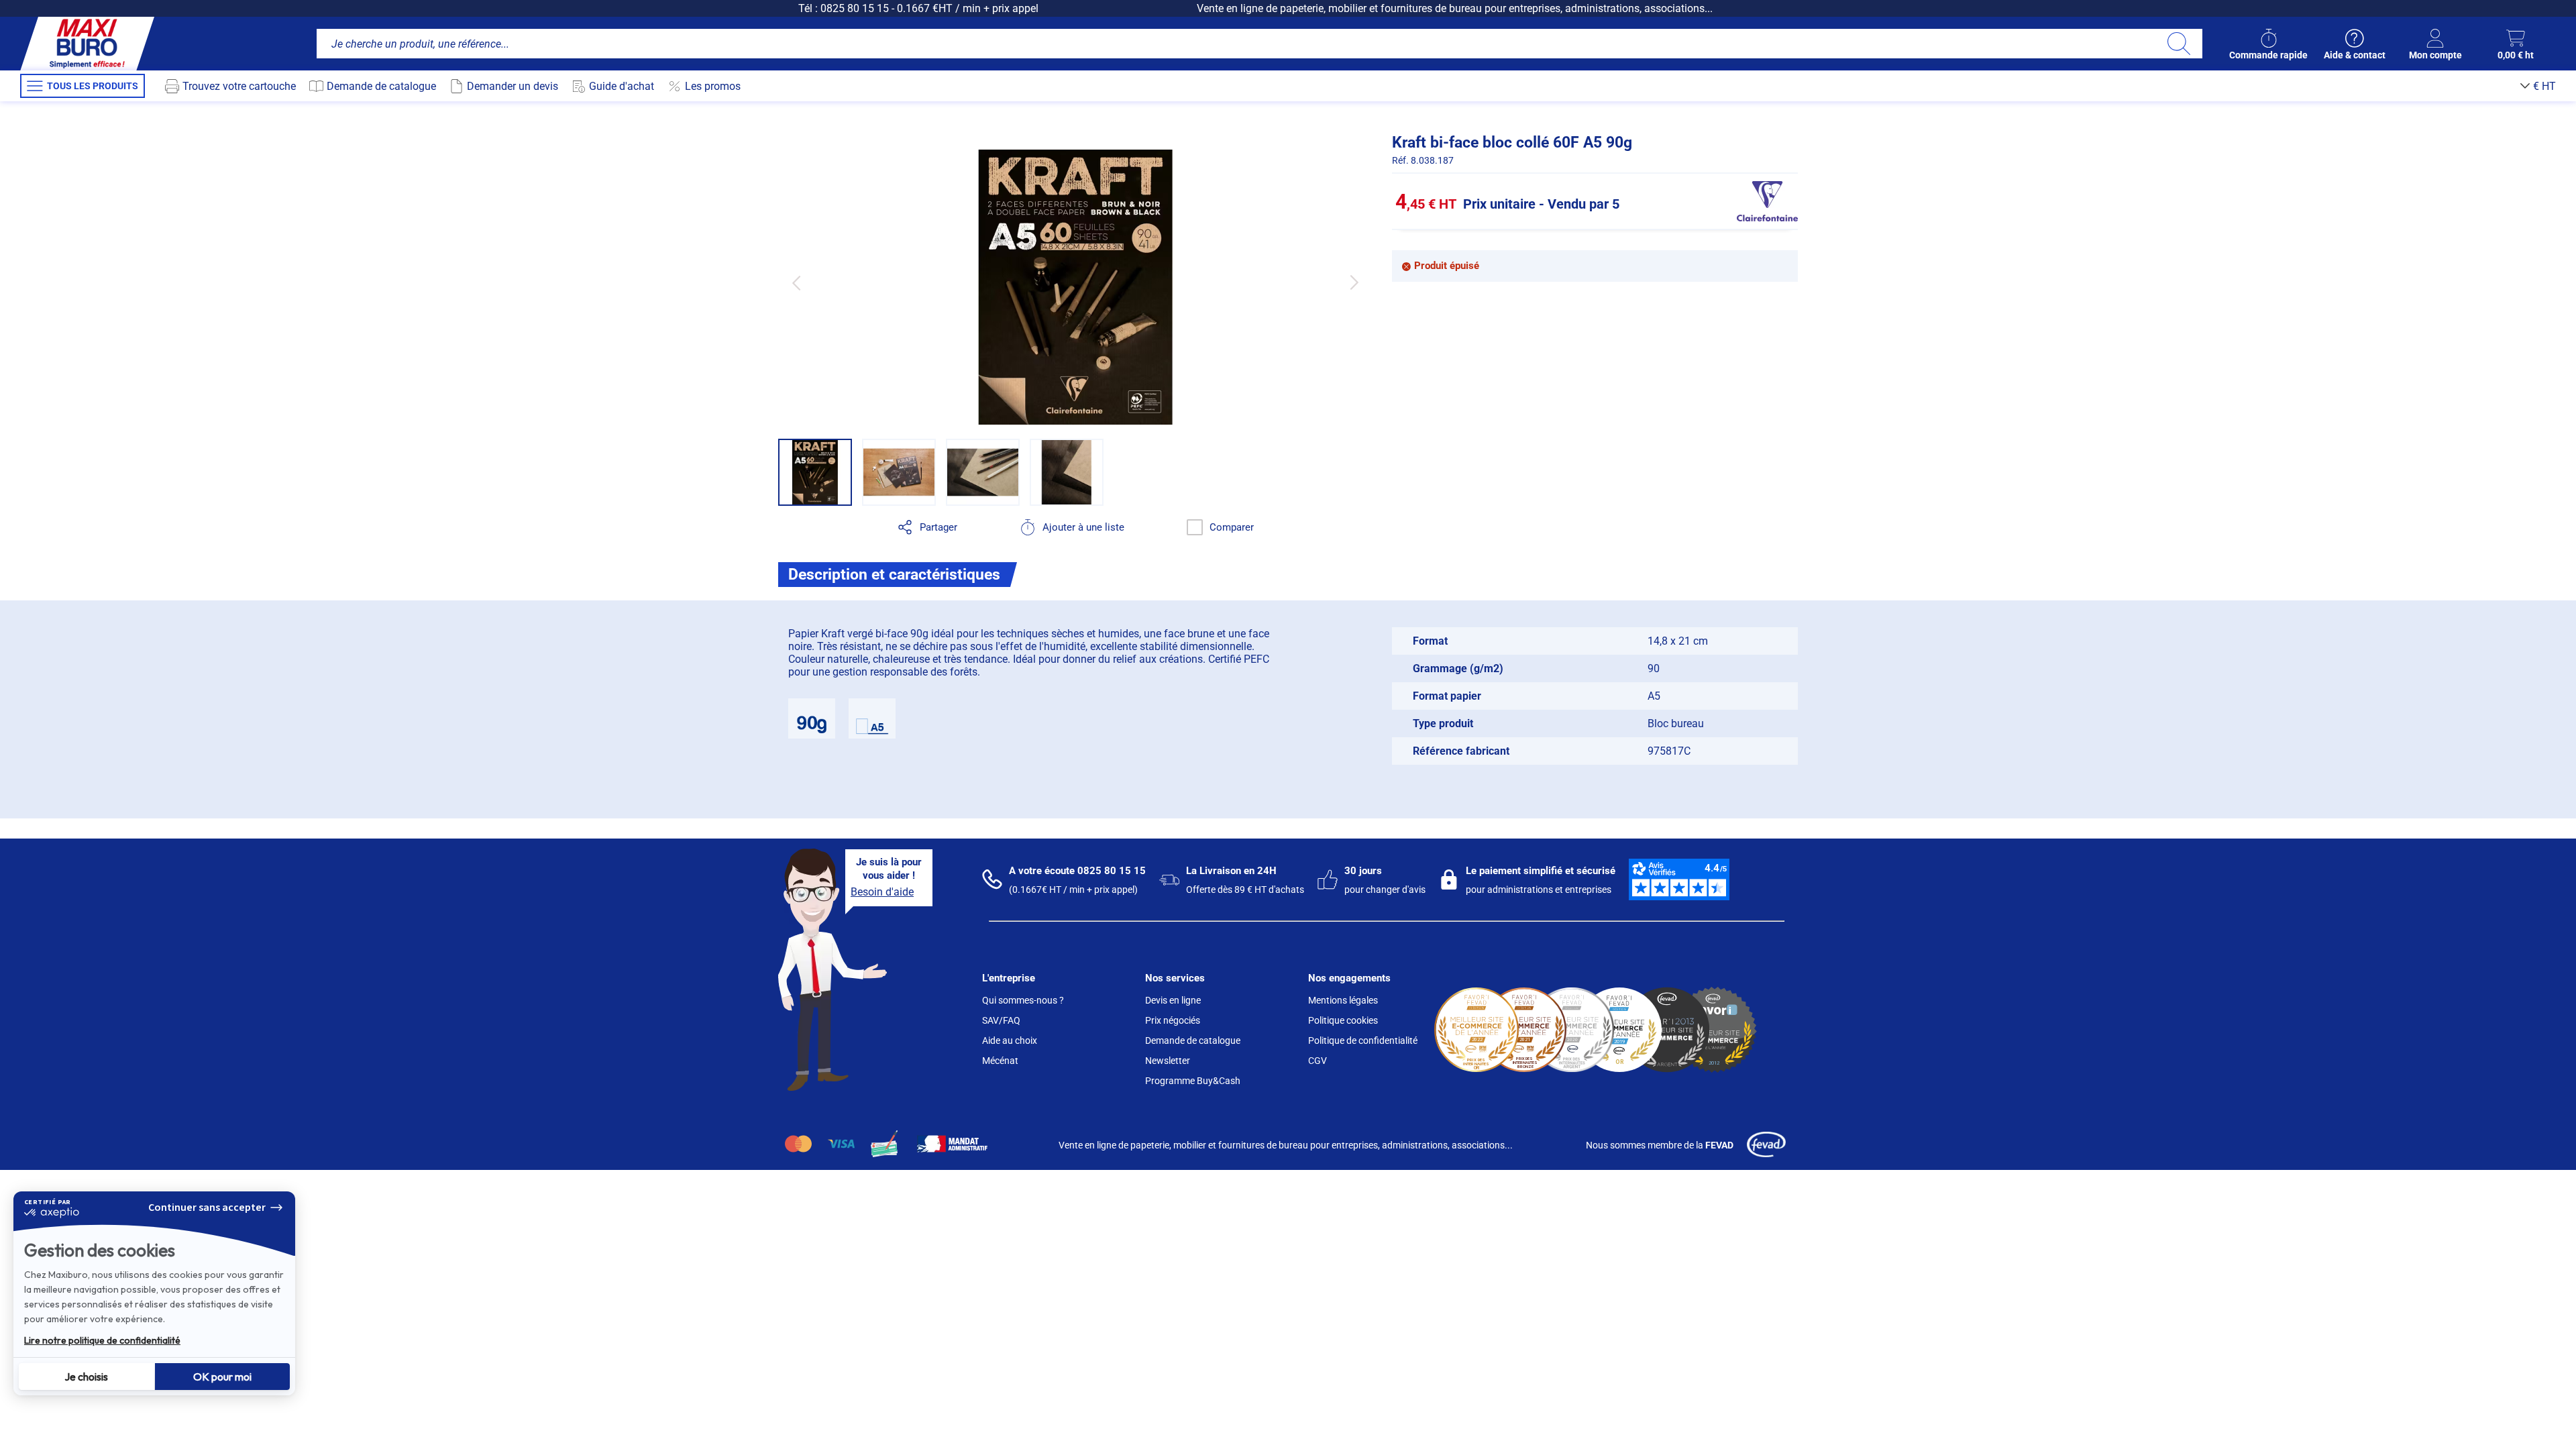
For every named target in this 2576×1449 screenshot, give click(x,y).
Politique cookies (1343, 1020)
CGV (1318, 1061)
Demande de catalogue (1193, 1040)
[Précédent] (796, 283)
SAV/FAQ (1001, 1020)
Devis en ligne (1173, 1000)
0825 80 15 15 (855, 8)
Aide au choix (1010, 1040)
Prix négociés (1173, 1020)
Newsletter (1168, 1061)
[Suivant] (1354, 283)
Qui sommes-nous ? (1023, 1000)
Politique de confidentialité (1363, 1040)
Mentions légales (1343, 1000)
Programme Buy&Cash (1193, 1081)
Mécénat (1000, 1061)
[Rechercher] (2179, 44)
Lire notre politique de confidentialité (102, 1340)
